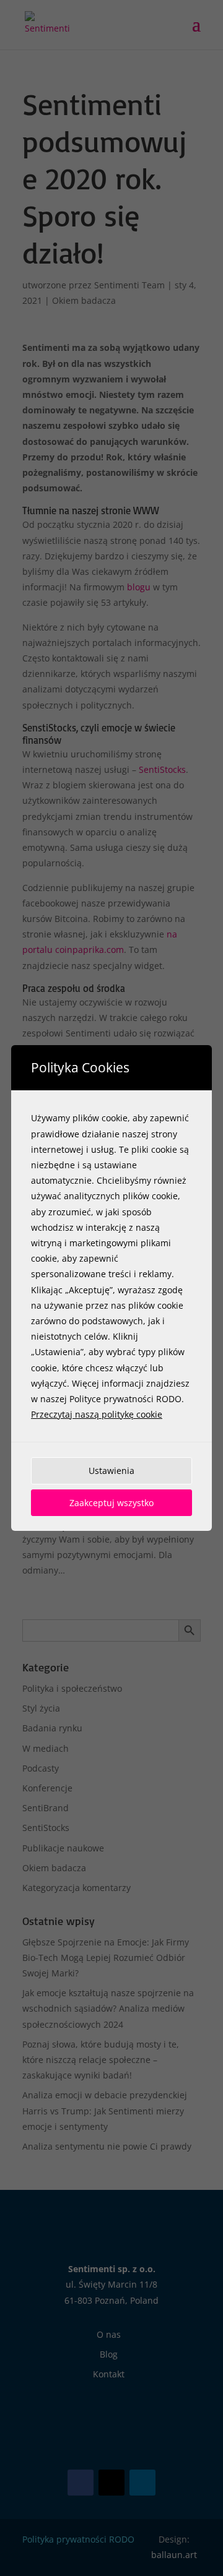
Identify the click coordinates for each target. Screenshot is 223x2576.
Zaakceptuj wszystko (111, 1503)
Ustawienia (111, 1471)
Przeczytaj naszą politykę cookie (97, 1414)
